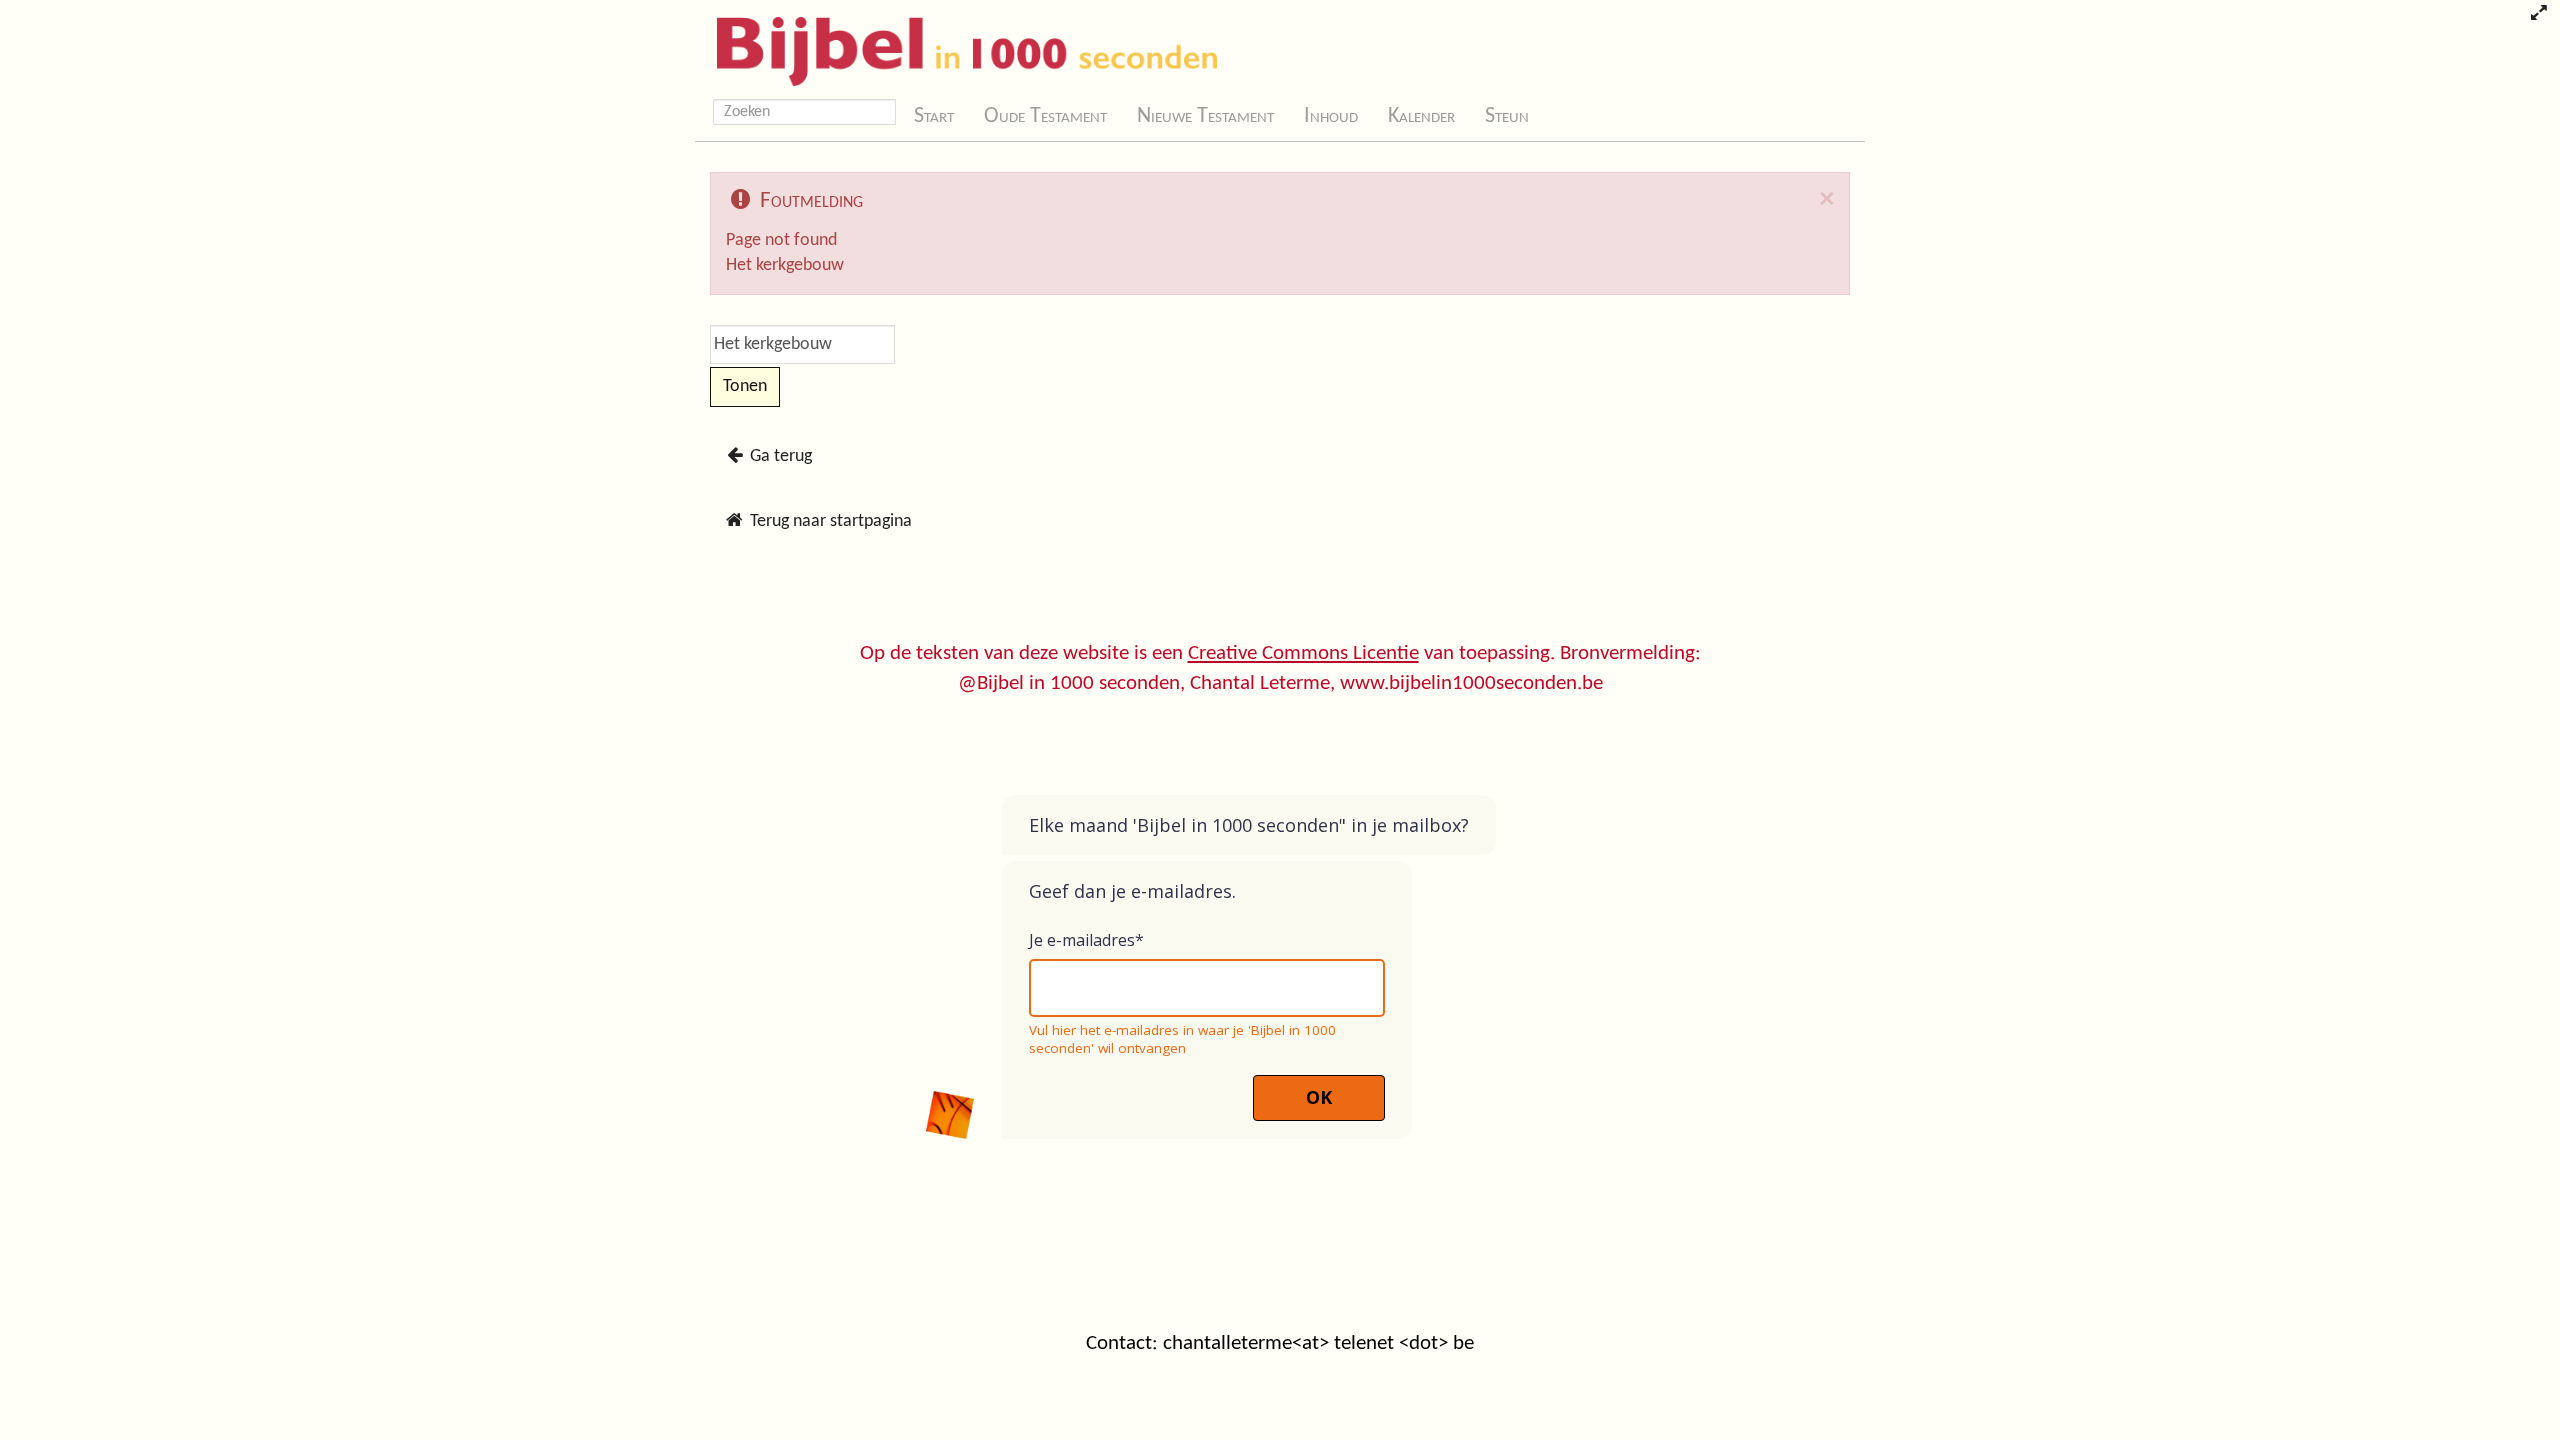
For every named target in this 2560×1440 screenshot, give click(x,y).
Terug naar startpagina (829, 521)
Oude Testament (1045, 116)
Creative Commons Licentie (1303, 653)
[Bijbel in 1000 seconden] (959, 47)
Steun (1507, 116)
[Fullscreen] (2538, 15)
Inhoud (1331, 116)
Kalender (1421, 116)
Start (934, 116)
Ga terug (779, 456)
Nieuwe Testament (1205, 116)
